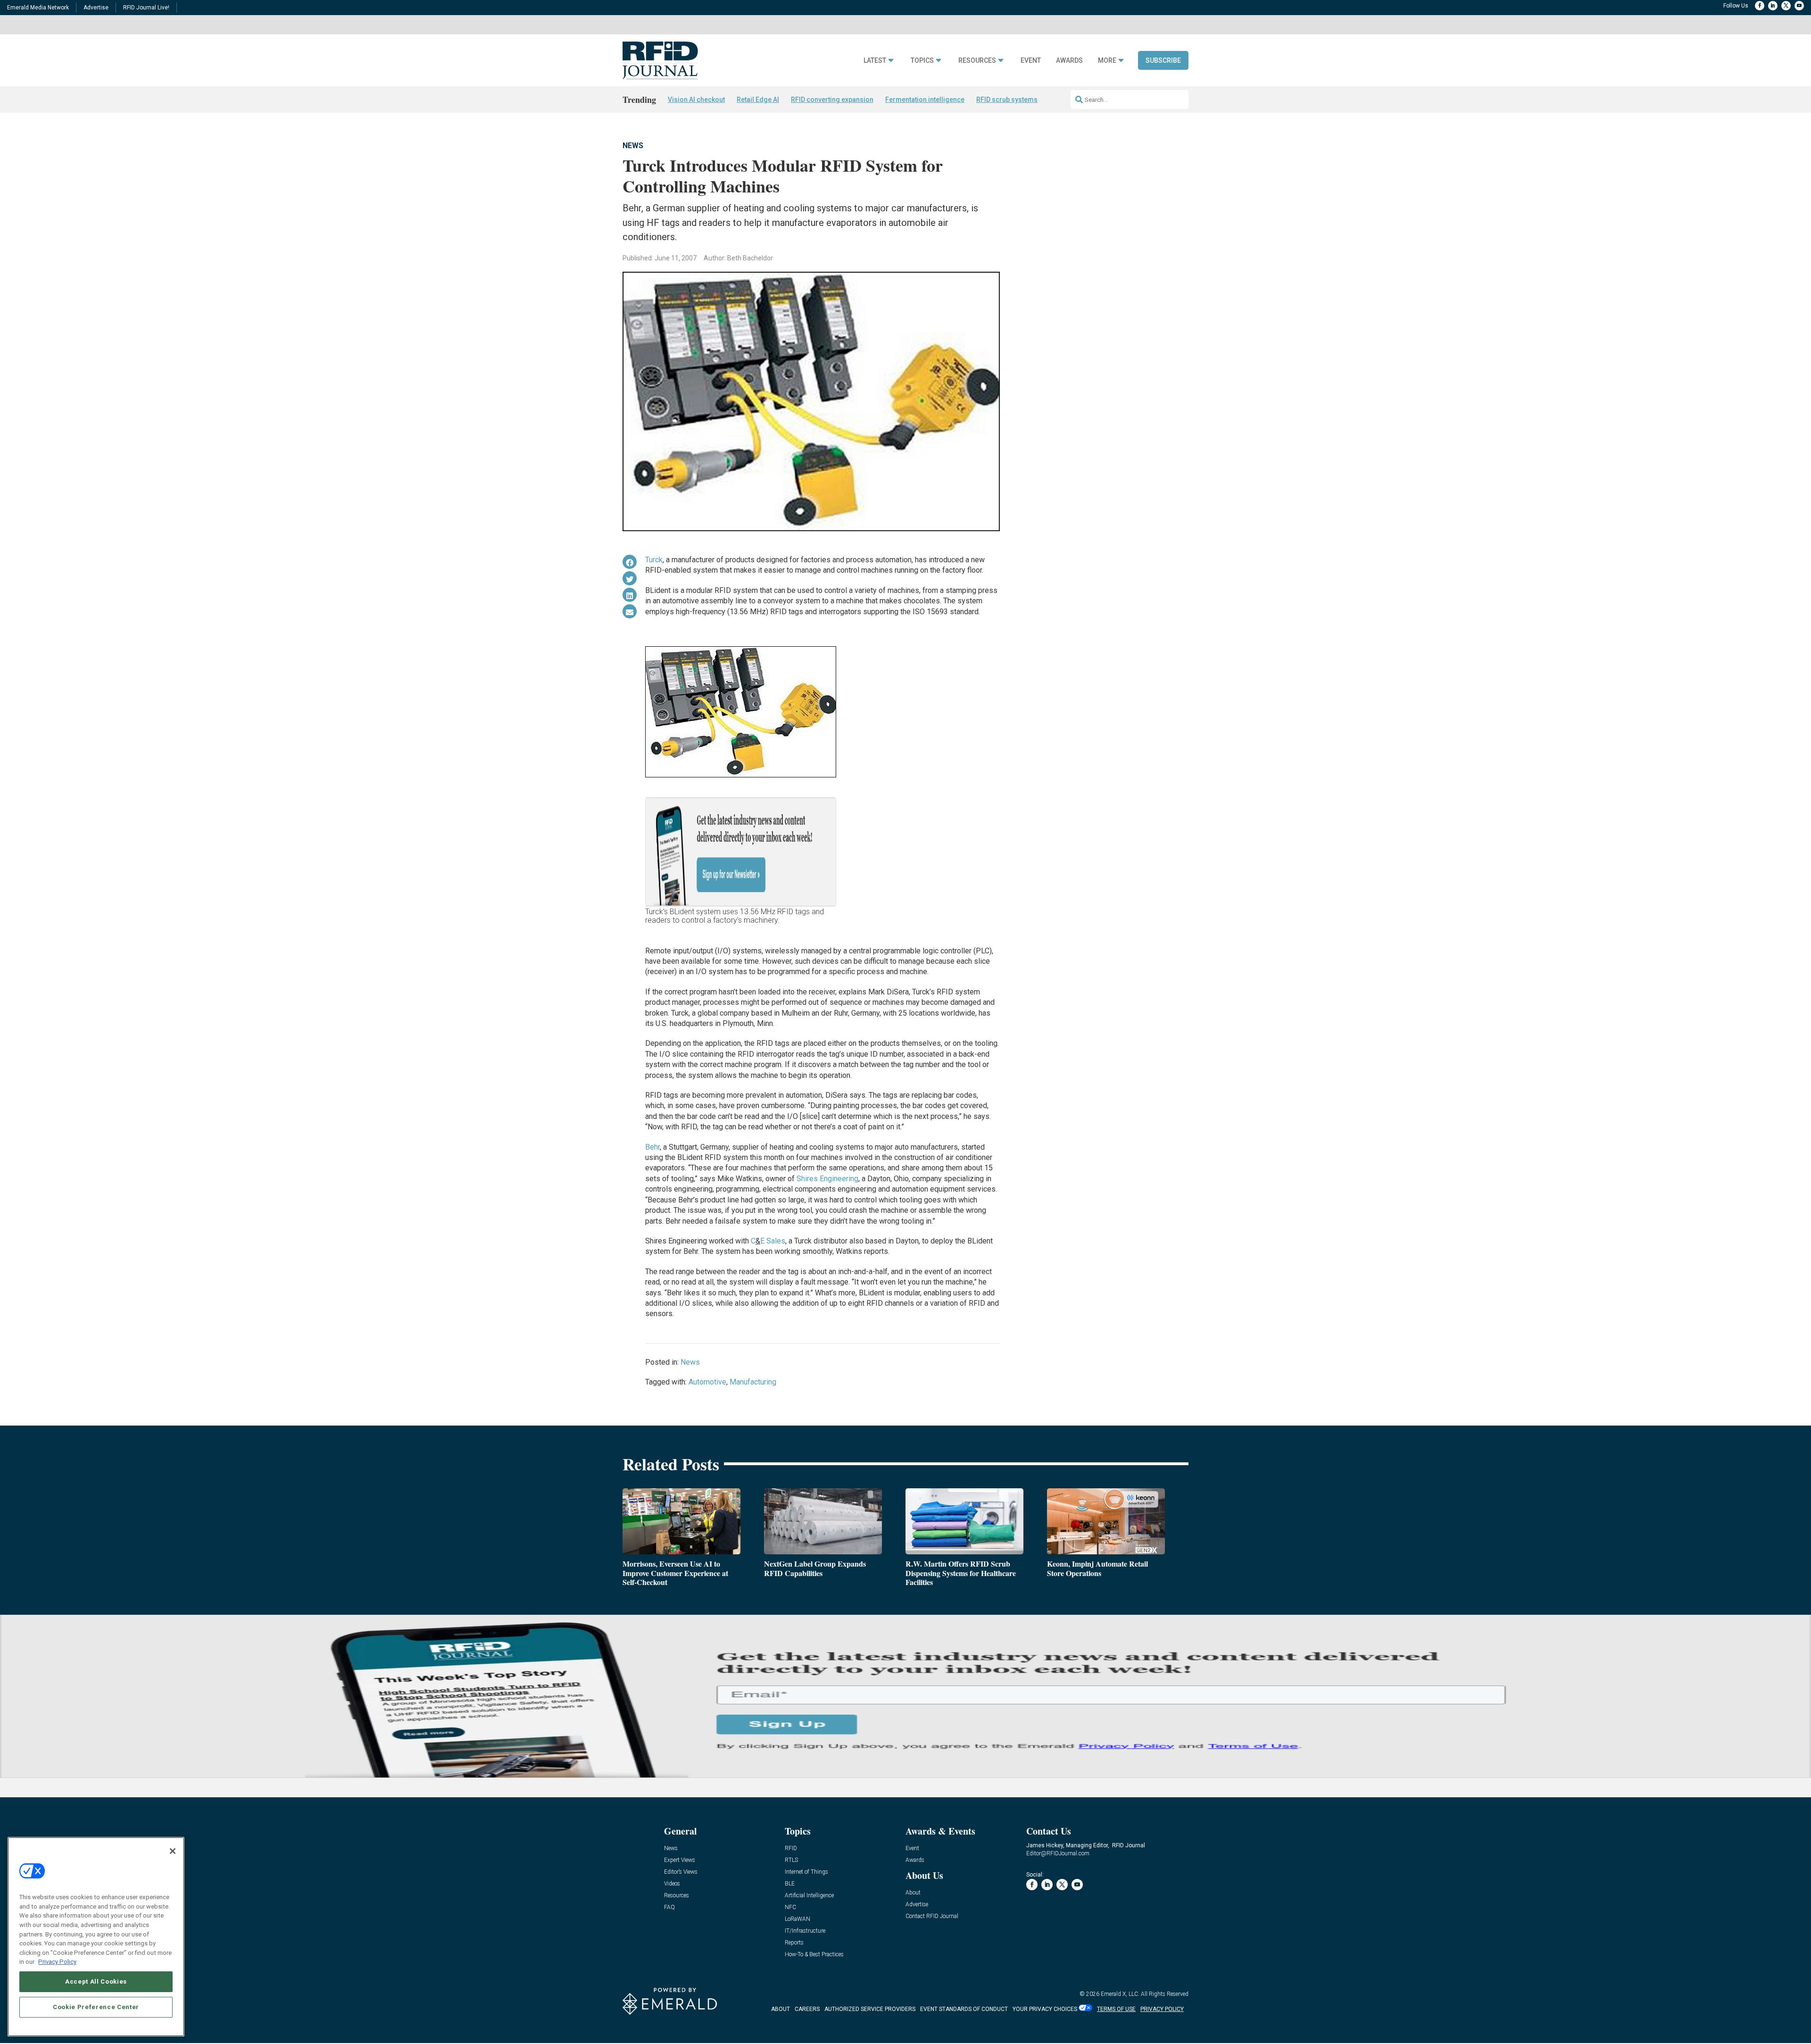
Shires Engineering (827, 1179)
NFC (790, 1907)
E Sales (773, 1241)
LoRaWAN (798, 1919)
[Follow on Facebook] (1760, 6)
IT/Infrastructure (805, 1931)
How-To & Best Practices (814, 1955)
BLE (790, 1884)
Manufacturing (753, 1382)
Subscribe (1163, 60)
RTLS (791, 1860)
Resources (977, 61)
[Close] (173, 1851)
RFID (791, 1848)
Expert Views (680, 1860)
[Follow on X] (1786, 6)
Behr (652, 1147)
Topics (922, 61)
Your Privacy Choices (1045, 2009)
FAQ (669, 1907)
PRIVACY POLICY (1162, 2009)
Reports (794, 1943)
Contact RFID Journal (932, 1916)
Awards (1069, 61)
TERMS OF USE (1116, 2009)
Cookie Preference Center (96, 2007)
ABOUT (781, 2009)
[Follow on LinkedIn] (1773, 6)
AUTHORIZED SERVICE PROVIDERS (870, 2009)
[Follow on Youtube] (1799, 6)
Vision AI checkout (696, 100)
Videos (672, 1884)
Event (1031, 61)
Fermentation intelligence (925, 100)
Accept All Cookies (96, 1981)
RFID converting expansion (832, 100)
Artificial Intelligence (809, 1896)
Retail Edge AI (758, 100)
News (633, 146)
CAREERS (807, 2009)
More (1107, 61)
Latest (875, 61)
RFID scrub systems (1007, 100)
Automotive (707, 1382)
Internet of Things (806, 1872)
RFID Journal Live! (146, 8)
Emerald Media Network (38, 8)
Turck (654, 560)
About (913, 1893)
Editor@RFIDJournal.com (1058, 1853)
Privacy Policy (57, 1962)
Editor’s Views (681, 1872)
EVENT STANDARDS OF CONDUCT (964, 2009)
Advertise (96, 8)
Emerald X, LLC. (1120, 1994)
